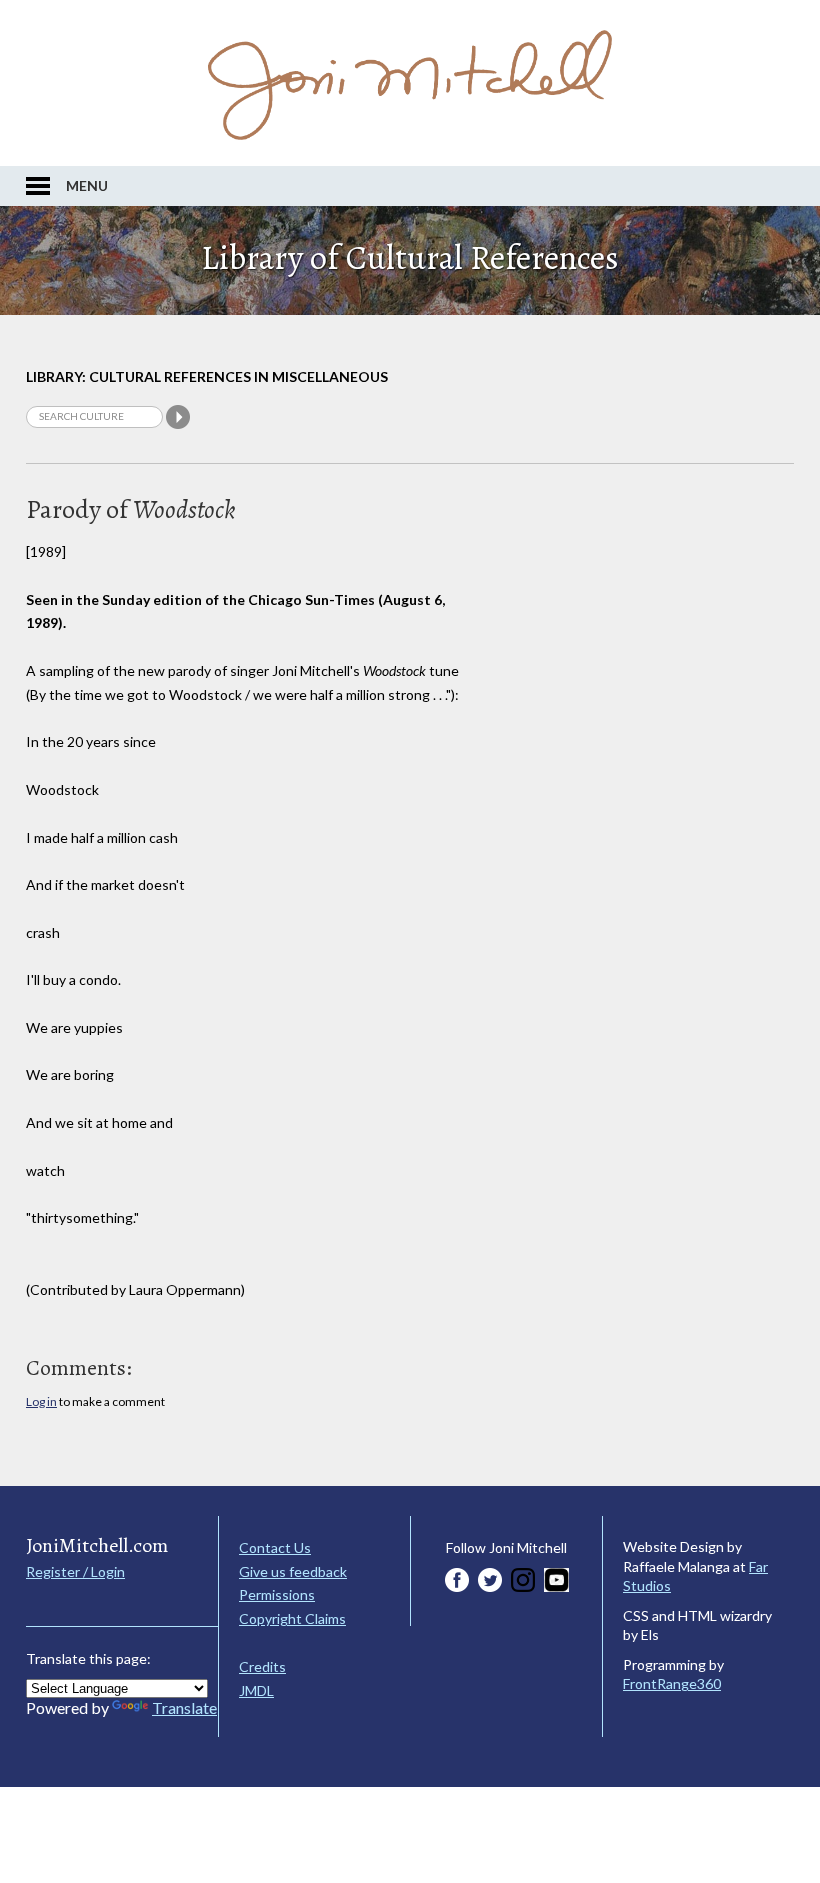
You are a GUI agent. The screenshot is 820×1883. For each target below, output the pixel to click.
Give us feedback (293, 1571)
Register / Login (75, 1571)
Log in (41, 1401)
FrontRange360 (672, 1683)
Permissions (277, 1594)
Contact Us (275, 1547)
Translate (184, 1707)
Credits (262, 1666)
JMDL (256, 1690)
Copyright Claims (292, 1618)
